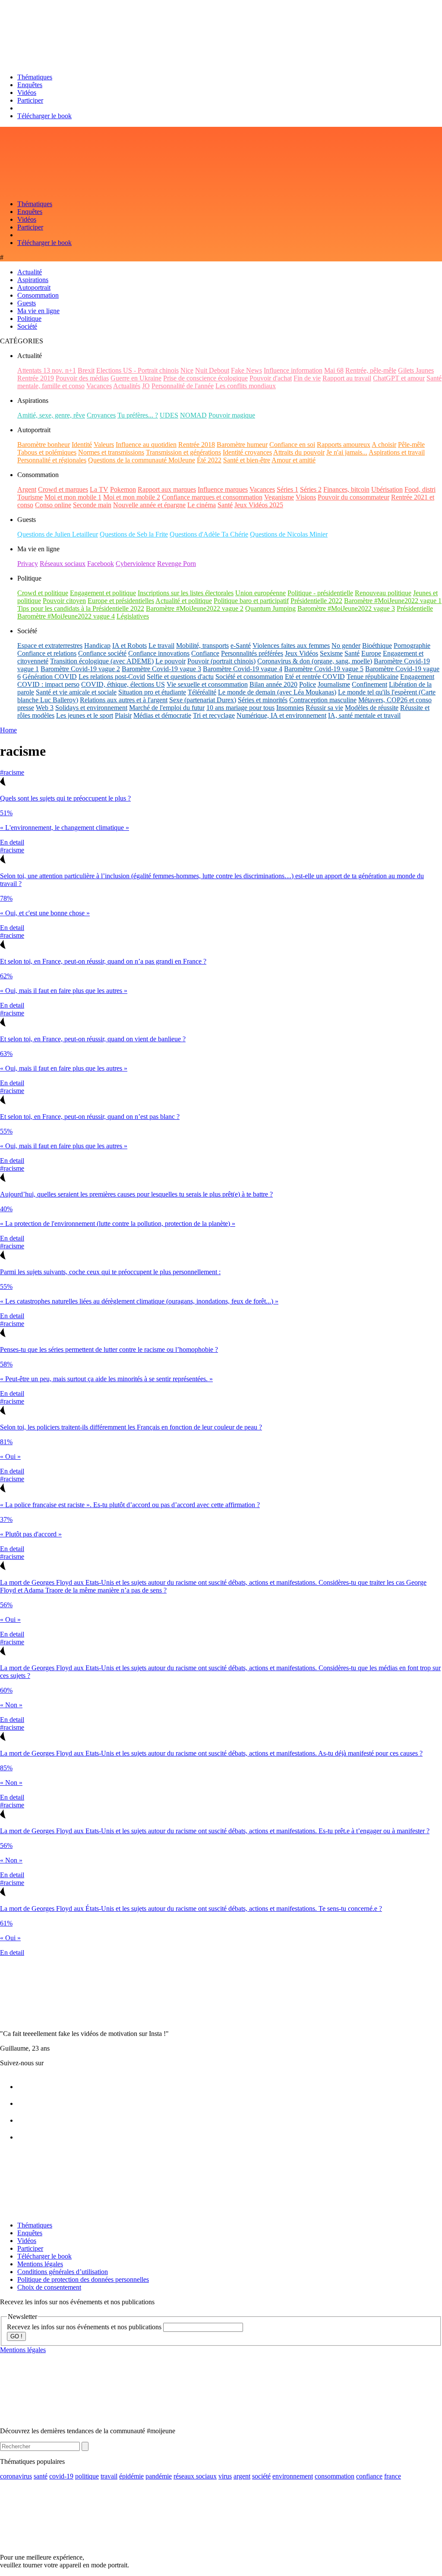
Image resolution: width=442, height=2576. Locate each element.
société (261, 2476)
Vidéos (27, 93)
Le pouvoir (170, 661)
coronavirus (16, 2476)
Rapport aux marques (167, 489)
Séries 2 (311, 489)
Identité (82, 445)
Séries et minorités (263, 700)
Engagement (417, 677)
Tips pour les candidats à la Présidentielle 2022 (81, 608)
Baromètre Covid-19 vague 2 (80, 669)
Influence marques (223, 489)
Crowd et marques (63, 489)
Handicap (97, 646)
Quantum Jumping (270, 608)
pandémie (159, 2476)
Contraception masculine (323, 700)
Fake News (246, 370)
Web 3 (45, 708)
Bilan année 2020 (273, 684)
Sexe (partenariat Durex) (203, 700)
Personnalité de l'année (183, 386)
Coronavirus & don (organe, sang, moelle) (315, 661)
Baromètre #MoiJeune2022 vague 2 (195, 608)
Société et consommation (249, 677)
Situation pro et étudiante (152, 692)
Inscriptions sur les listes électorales (186, 593)
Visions (306, 497)
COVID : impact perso (48, 684)
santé (41, 2476)
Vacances (99, 386)
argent (242, 2476)
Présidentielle (415, 608)
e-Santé (241, 646)
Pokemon (123, 489)
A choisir (384, 445)
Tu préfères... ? (138, 415)
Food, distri (420, 489)
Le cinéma (202, 505)
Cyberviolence (136, 564)
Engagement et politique (103, 593)
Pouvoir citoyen (64, 601)
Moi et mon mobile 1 (73, 497)
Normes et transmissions (111, 452)
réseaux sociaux (195, 2476)
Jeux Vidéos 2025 (259, 505)
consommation (335, 2476)
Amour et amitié (294, 460)
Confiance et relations (47, 653)
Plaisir (123, 715)
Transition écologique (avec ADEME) (102, 661)
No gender (346, 646)
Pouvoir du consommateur (354, 497)
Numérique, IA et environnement (281, 715)
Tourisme (30, 497)
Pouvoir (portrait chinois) (221, 661)
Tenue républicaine (373, 677)
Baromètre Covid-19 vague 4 (243, 669)
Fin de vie (307, 378)
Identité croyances (247, 452)
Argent (27, 489)
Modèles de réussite (372, 708)
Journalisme (334, 684)
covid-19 (61, 2476)
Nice (187, 370)
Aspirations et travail (397, 452)
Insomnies (290, 708)
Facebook (101, 564)
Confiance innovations (159, 653)
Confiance (205, 653)
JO (146, 386)
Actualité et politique (184, 601)
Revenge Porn (177, 564)
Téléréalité (202, 692)
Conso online (53, 505)
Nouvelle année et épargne (149, 505)
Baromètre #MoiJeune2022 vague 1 (393, 601)
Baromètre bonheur (44, 445)
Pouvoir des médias (82, 378)
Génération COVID (50, 677)
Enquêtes (30, 85)
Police (308, 684)
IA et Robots (129, 646)
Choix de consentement (49, 2287)
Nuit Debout (212, 370)
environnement (293, 2476)
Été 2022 (209, 460)
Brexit (86, 370)
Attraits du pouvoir (299, 452)
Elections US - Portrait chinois (137, 370)
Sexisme (331, 653)
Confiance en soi (292, 445)
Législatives (133, 616)
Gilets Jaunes (416, 370)
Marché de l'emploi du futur (167, 708)
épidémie (131, 2476)
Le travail (161, 646)
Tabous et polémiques (47, 452)
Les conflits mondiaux (246, 386)
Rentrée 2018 (197, 445)
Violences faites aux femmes (291, 646)
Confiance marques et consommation (212, 497)
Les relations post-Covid (112, 677)
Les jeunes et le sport (85, 715)
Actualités (127, 386)
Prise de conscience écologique (205, 378)
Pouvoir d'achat (271, 378)
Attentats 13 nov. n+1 (47, 370)
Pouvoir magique (232, 415)
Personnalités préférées (252, 653)
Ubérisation (387, 489)
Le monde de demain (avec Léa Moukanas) (277, 692)
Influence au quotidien (146, 445)
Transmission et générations (183, 452)
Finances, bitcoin (346, 489)
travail (109, 2476)
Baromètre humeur (242, 445)
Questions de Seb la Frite (134, 534)
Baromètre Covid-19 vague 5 (324, 669)
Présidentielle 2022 (316, 601)
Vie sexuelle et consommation (207, 684)
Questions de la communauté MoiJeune (142, 460)
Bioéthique (377, 646)
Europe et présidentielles (121, 601)
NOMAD (193, 415)
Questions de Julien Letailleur (58, 534)
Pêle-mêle (411, 445)
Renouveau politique (383, 593)
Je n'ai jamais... (347, 452)
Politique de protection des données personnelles (83, 2279)
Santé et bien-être (247, 460)
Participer (30, 100)
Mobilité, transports (202, 646)
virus (225, 2476)
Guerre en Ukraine (136, 378)
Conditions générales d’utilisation (63, 2272)
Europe (371, 653)
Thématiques (35, 77)
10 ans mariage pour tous (240, 708)
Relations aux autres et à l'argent (124, 700)
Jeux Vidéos (302, 653)
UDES (169, 415)
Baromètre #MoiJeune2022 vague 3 (346, 608)
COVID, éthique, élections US (123, 684)
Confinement (369, 684)
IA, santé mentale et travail (364, 715)
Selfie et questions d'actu (180, 677)
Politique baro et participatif (251, 601)
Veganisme (279, 497)
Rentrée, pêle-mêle (371, 370)
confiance (369, 2476)
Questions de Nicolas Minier (289, 534)
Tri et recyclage (214, 715)
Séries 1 (287, 489)
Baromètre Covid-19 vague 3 (161, 669)
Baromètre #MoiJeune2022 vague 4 (66, 616)
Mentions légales (40, 2264)
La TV (99, 489)
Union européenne (260, 593)
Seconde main (92, 505)
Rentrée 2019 (36, 378)
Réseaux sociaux (63, 564)
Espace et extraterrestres (50, 646)
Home (8, 730)
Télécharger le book (44, 116)
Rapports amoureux (344, 445)
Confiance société (102, 653)
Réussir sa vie (324, 708)
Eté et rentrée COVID (315, 677)
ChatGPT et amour (399, 378)
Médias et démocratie (162, 715)
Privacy (28, 564)
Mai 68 (334, 370)
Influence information (293, 370)
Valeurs (104, 445)
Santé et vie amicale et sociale (76, 692)
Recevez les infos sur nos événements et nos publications (85, 2327)
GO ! (16, 2336)
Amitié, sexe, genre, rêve (51, 415)
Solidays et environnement (91, 708)
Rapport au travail (347, 378)
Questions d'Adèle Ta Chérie (209, 534)
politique (87, 2476)
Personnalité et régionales (52, 460)
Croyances (101, 415)
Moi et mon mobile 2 (132, 497)
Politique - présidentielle (320, 593)
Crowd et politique (43, 593)
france (393, 2476)
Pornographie (412, 646)
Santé (225, 505)
